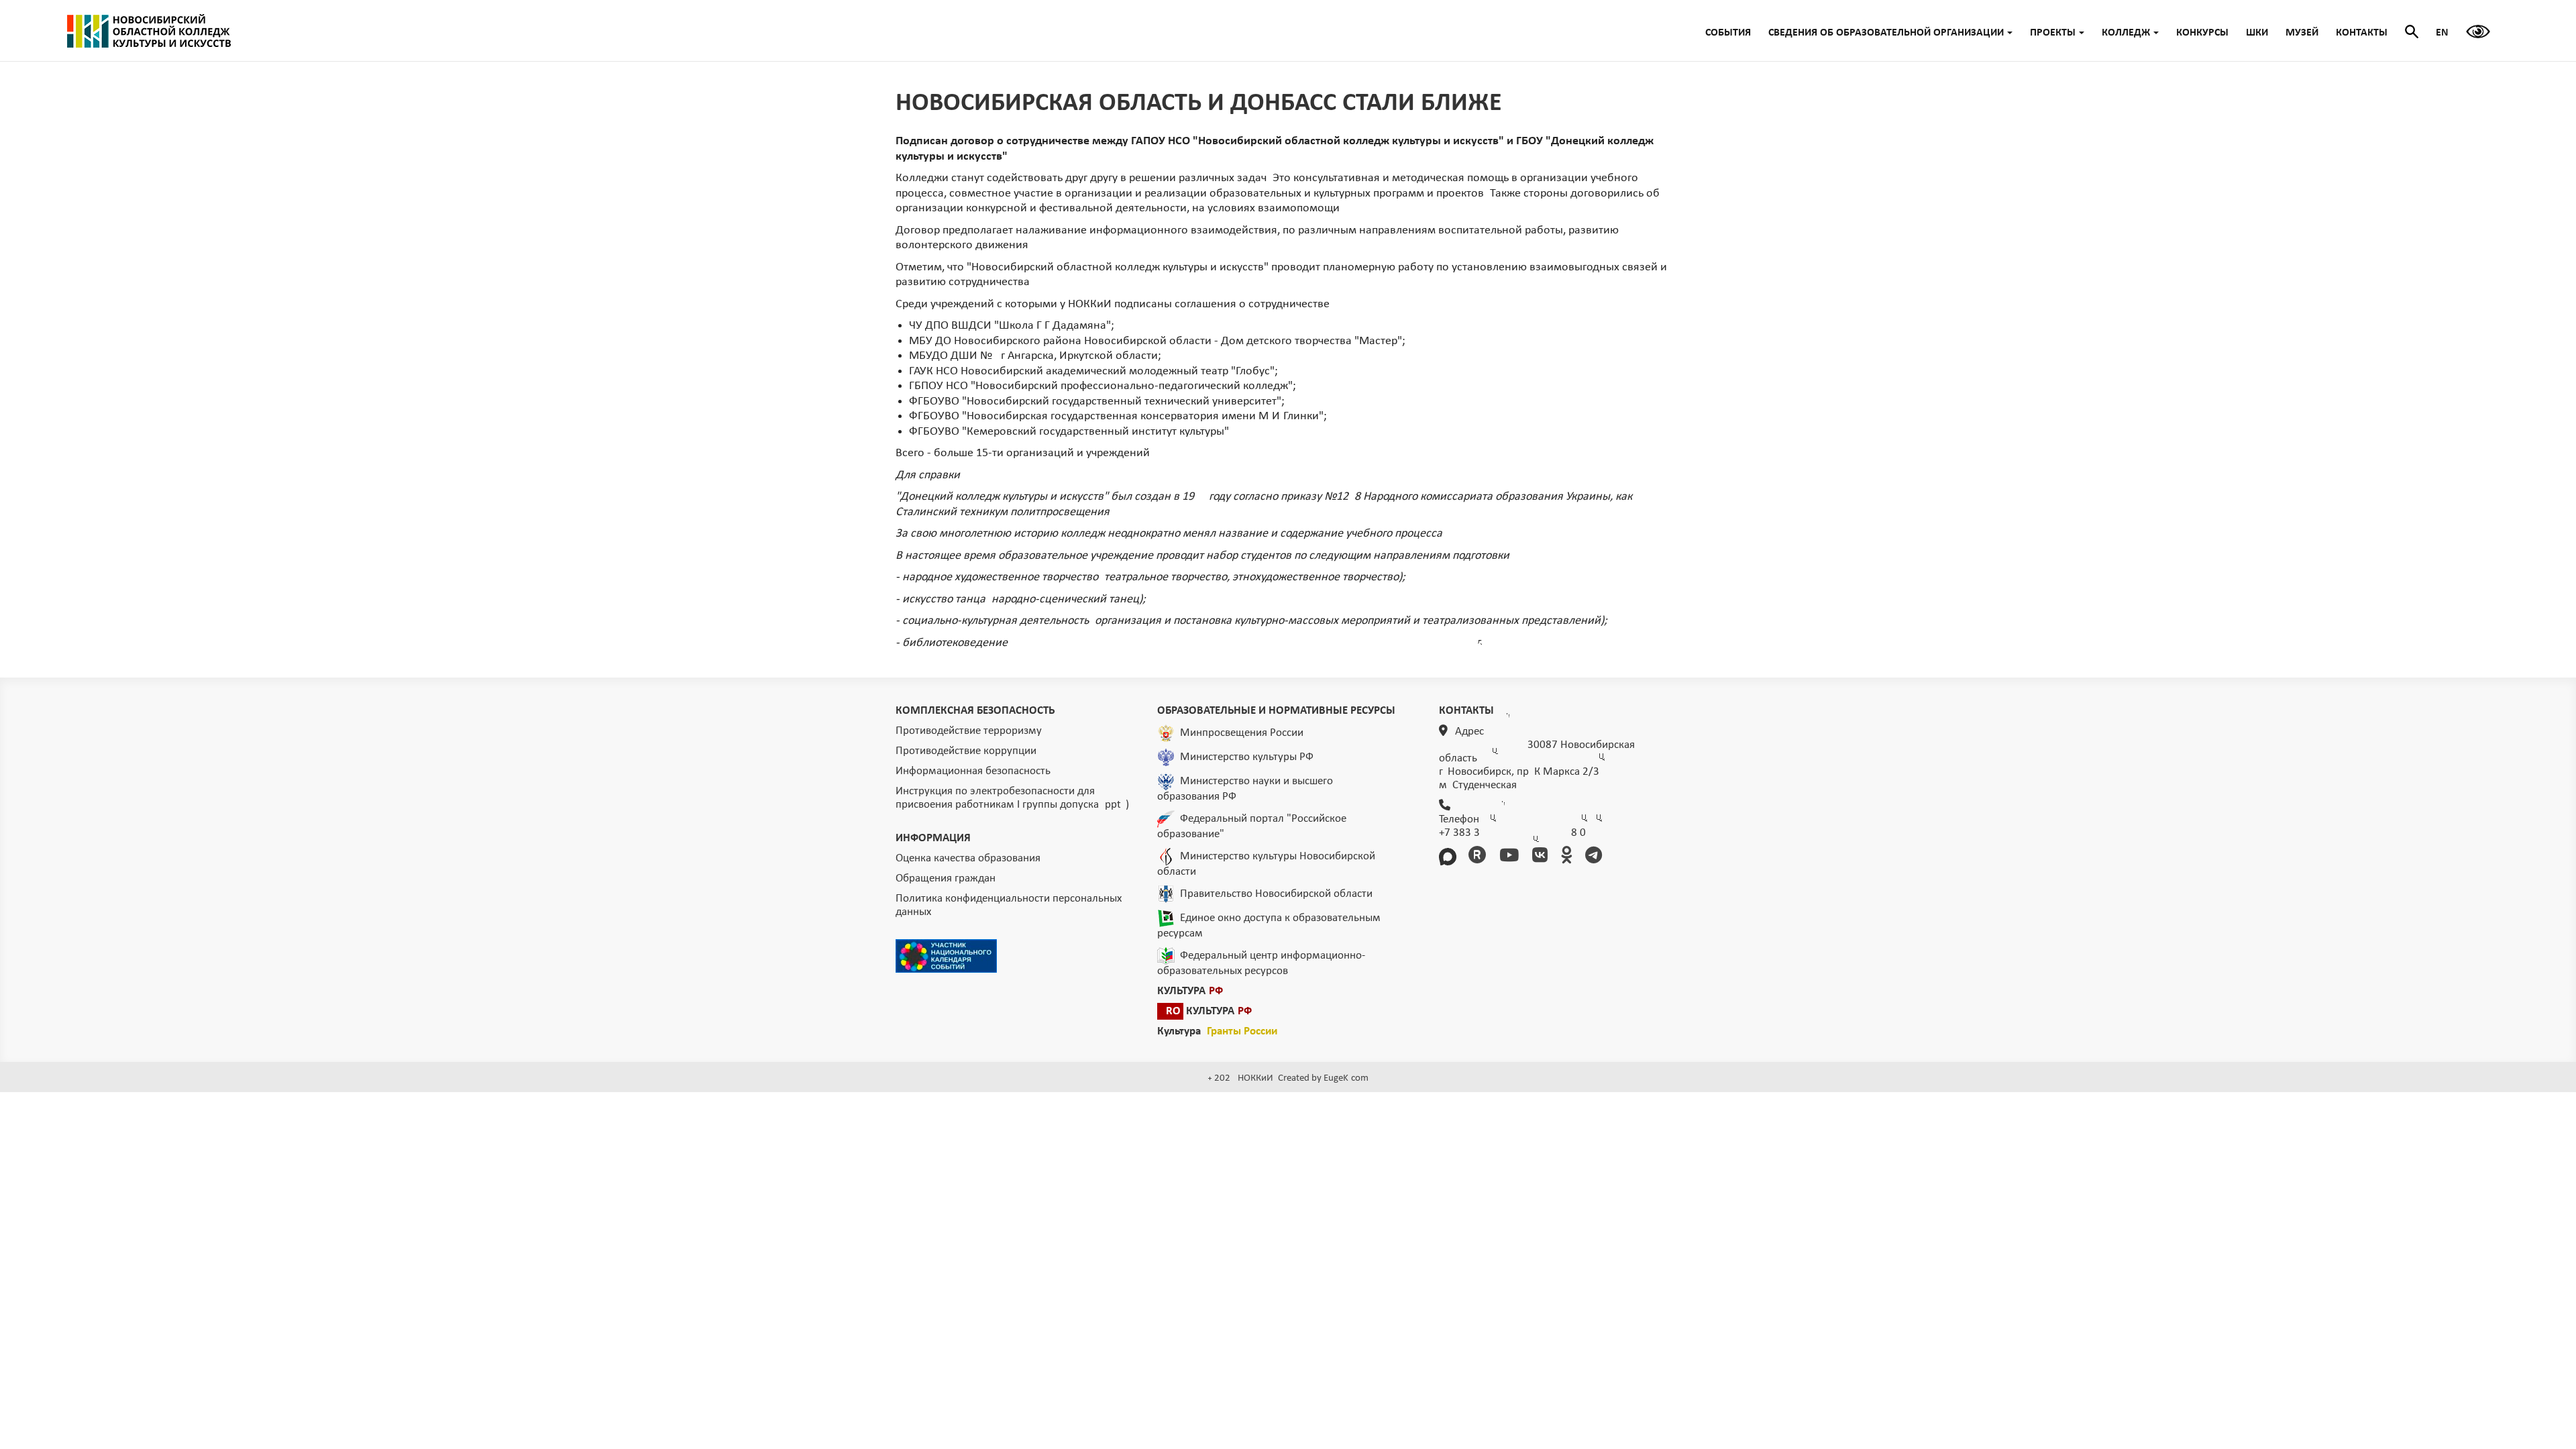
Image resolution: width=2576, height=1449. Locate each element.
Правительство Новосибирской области (1276, 894)
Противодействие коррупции (966, 751)
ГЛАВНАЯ (149, 31)
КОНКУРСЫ (2202, 33)
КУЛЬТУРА (1190, 991)
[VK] (1542, 857)
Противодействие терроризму (969, 731)
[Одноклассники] (1569, 857)
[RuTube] (1480, 857)
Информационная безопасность (973, 771)
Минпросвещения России (1242, 733)
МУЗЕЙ (2302, 33)
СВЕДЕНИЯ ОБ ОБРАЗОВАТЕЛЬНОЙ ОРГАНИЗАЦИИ (1886, 33)
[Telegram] (1596, 857)
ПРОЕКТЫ (2053, 33)
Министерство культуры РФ (1247, 757)
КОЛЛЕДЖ (2126, 33)
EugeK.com (1346, 1078)
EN (2442, 33)
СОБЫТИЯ (1728, 33)
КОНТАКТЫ (2362, 33)
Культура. (1217, 1031)
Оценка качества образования (968, 858)
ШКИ (2257, 33)
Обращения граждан (946, 878)
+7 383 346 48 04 (1512, 833)
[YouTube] (1511, 857)
